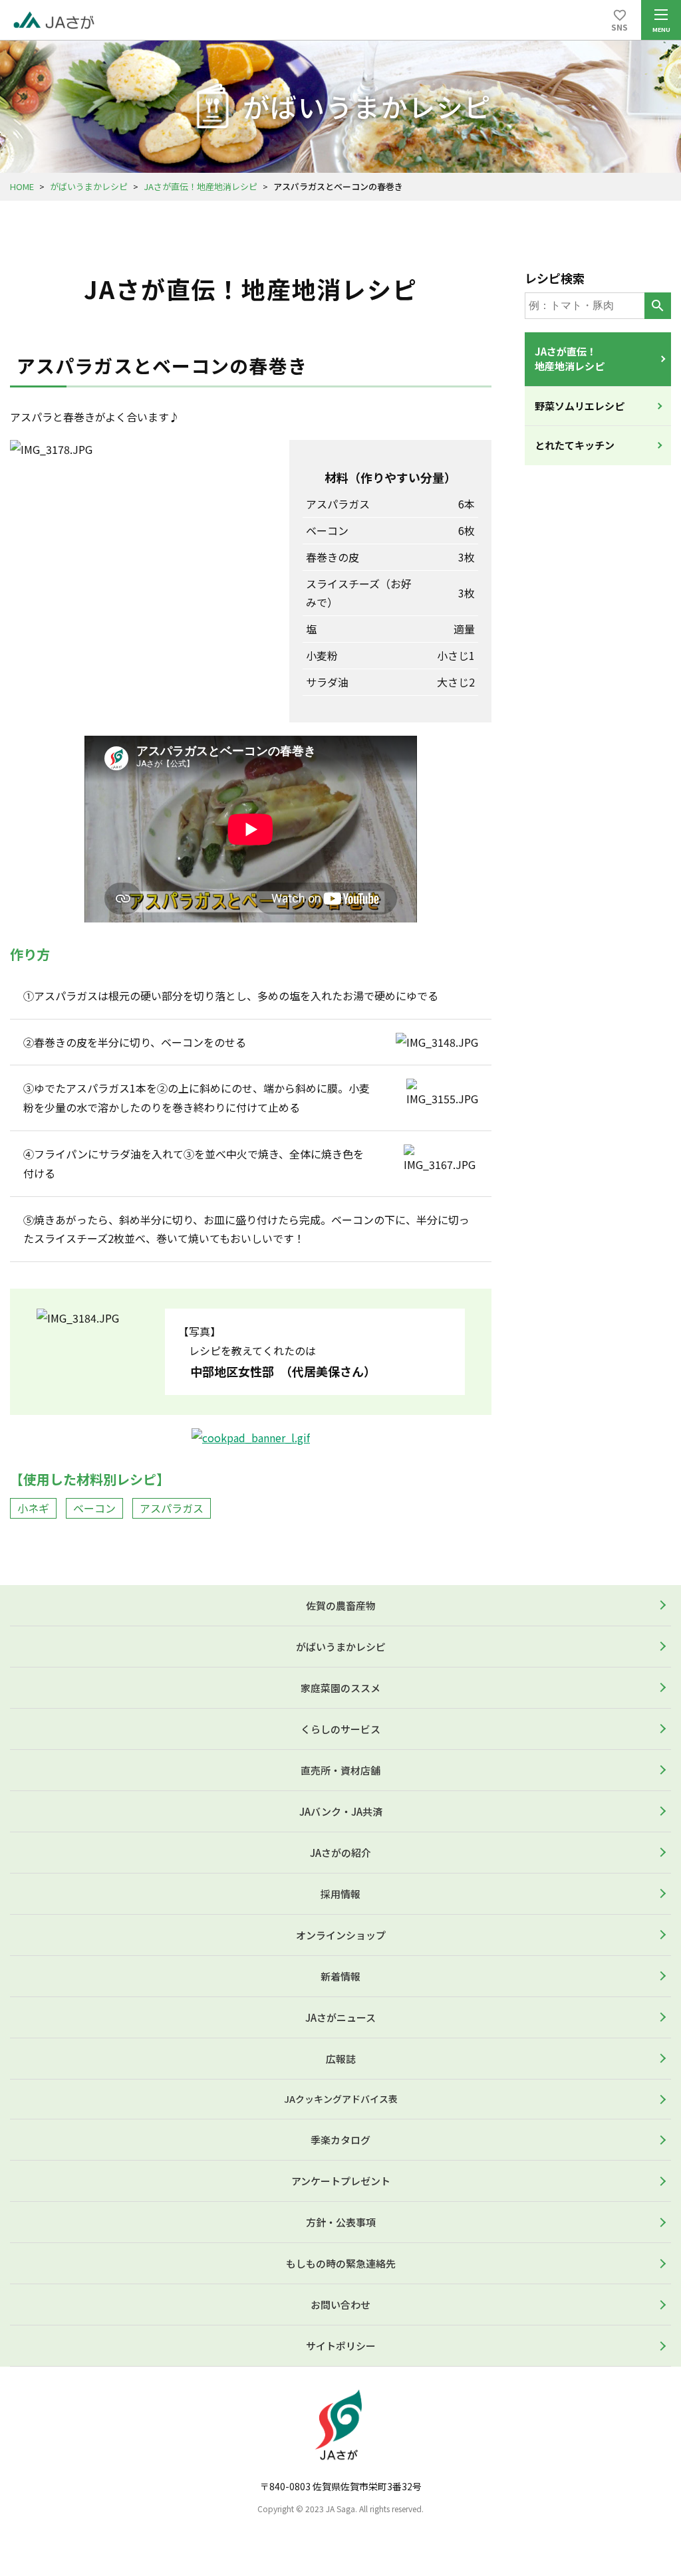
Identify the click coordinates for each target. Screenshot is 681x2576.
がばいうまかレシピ (89, 186)
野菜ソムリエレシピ (580, 406)
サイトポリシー (341, 2346)
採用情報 (340, 1894)
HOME (22, 186)
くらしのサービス (340, 1729)
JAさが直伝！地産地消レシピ (201, 186)
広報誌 (341, 2059)
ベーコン (94, 1508)
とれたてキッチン (575, 445)
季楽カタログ (340, 2140)
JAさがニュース (340, 2017)
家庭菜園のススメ (340, 1688)
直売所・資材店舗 (340, 1770)
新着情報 (340, 1976)
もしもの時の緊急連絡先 (341, 2263)
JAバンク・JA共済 (341, 1811)
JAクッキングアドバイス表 (341, 2099)
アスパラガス (172, 1508)
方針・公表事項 (341, 2222)
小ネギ (33, 1508)
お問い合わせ (340, 2305)
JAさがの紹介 (340, 1853)
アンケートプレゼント (341, 2181)
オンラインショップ (341, 1935)
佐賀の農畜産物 (341, 1605)
